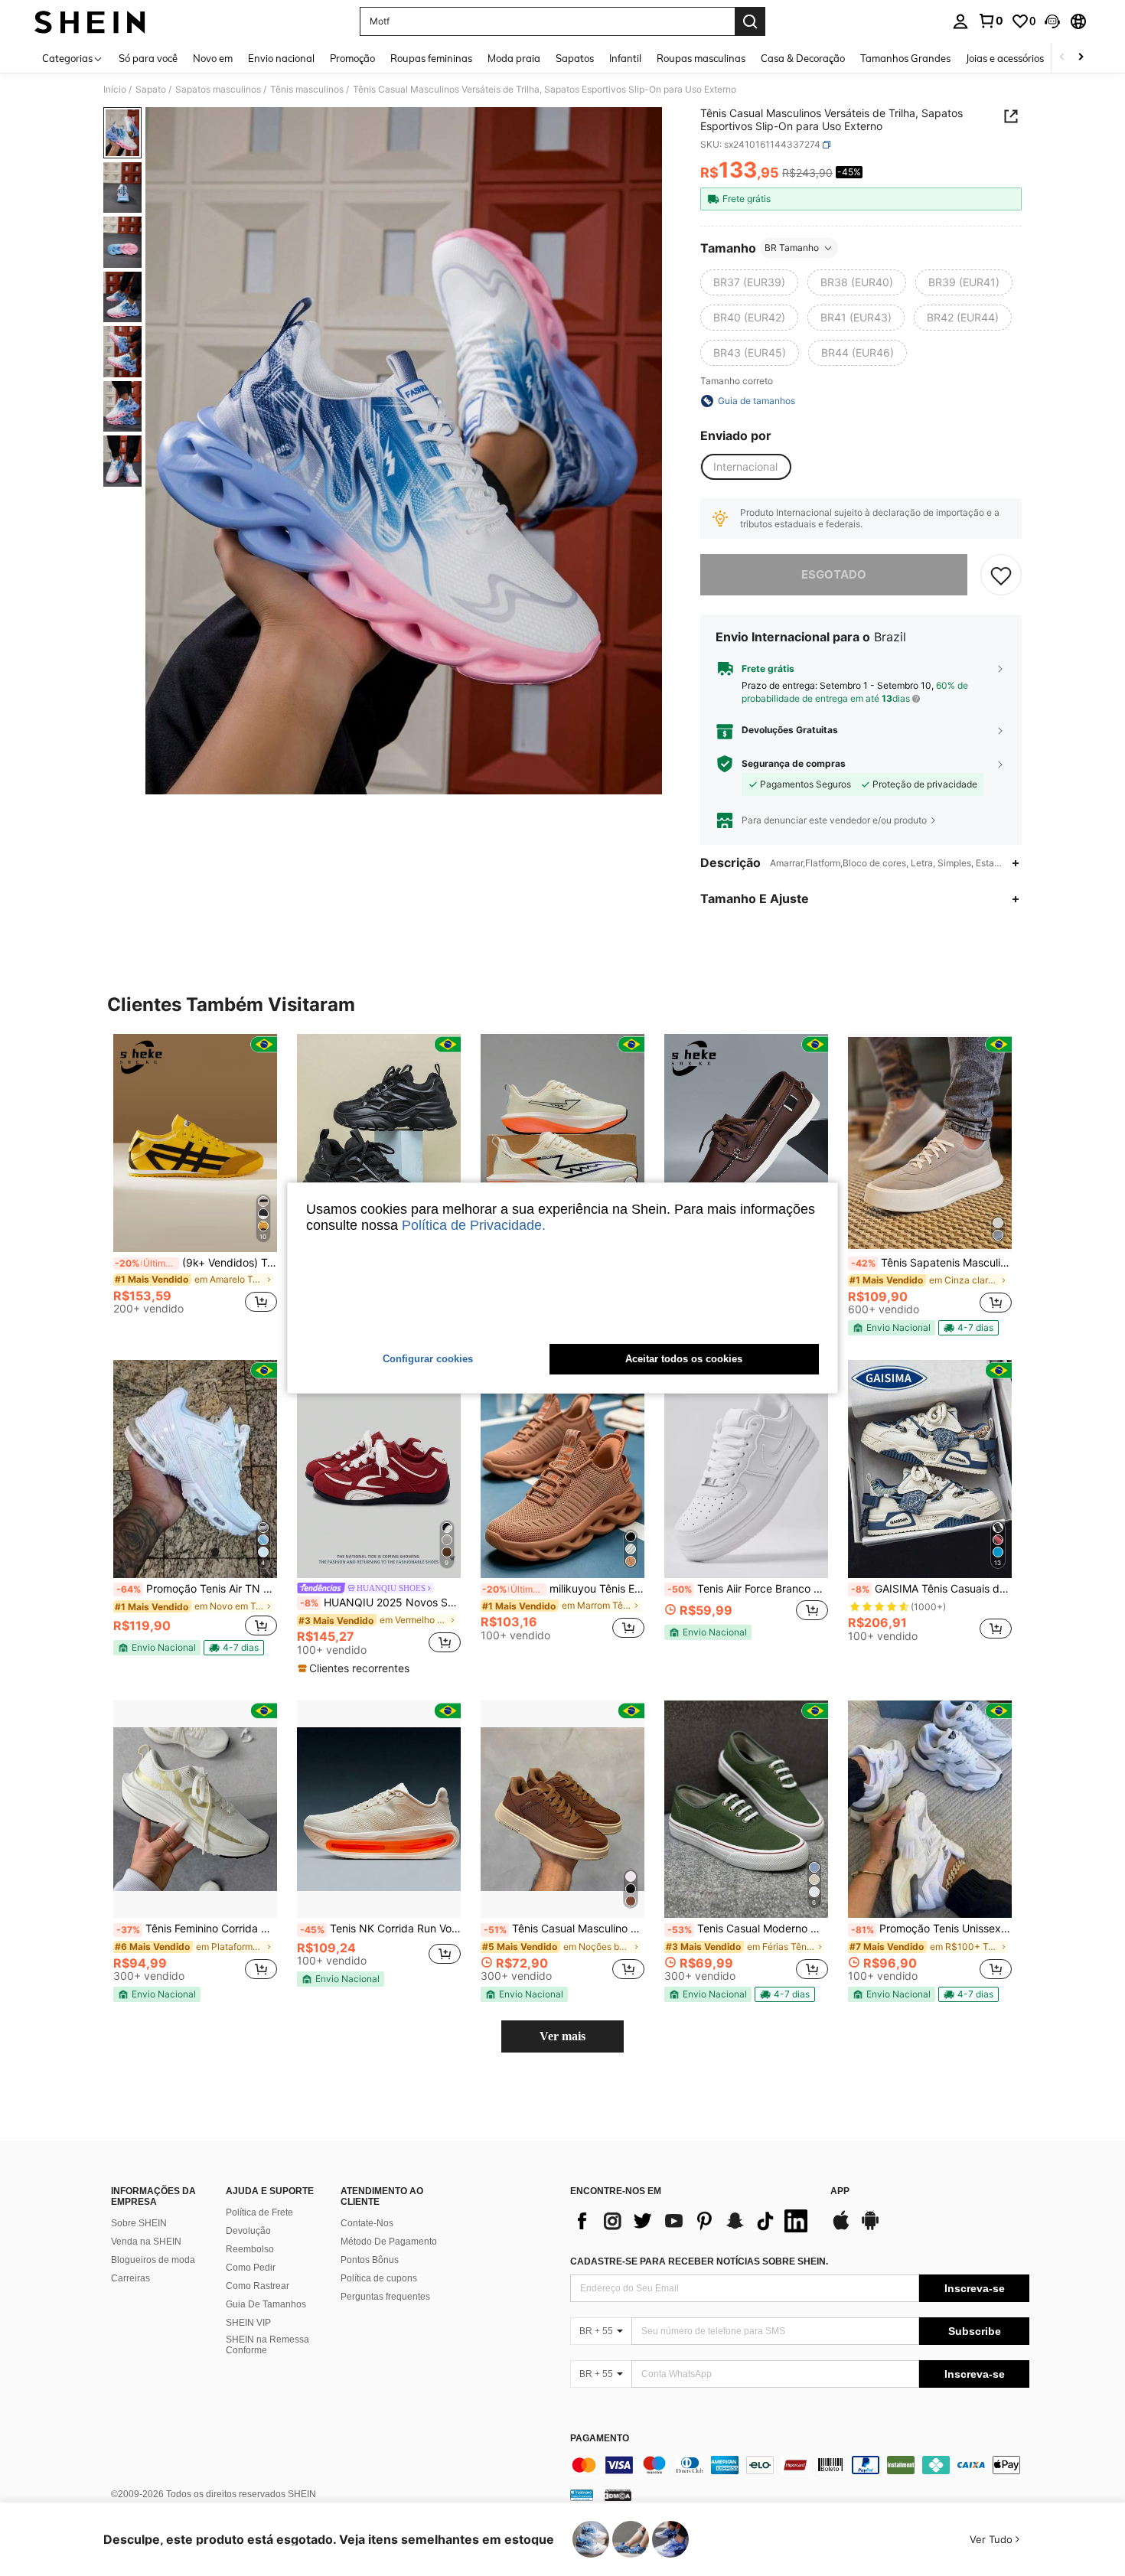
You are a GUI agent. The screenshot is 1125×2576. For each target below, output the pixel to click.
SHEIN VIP (248, 2323)
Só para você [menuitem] (148, 58)
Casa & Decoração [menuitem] (803, 58)
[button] (1052, 21)
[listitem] (195, 1180)
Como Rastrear (258, 2286)
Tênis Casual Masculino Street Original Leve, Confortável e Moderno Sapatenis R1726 (564, 1929)
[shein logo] (90, 21)
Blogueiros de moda (153, 2260)
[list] (693, 2221)
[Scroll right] (1081, 58)
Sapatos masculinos (218, 90)
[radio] (749, 282)
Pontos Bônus (370, 2260)
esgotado (834, 574)
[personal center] (960, 21)
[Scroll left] (1062, 58)
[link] (990, 21)
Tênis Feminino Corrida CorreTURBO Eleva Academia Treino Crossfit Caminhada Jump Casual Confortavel (197, 1929)
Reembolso (250, 2249)
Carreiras (130, 2278)
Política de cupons (379, 2278)
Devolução (248, 2231)
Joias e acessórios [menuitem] (1005, 58)
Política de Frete (259, 2212)
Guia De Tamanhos (266, 2304)
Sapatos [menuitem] (575, 58)
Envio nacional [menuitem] (281, 58)
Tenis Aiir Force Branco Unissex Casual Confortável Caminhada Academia (748, 1589)
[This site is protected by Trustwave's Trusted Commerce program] (582, 2495)
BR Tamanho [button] (792, 248)
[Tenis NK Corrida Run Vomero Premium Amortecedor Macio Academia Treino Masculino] (379, 1810)
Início (115, 90)
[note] (892, 1328)
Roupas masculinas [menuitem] (701, 58)
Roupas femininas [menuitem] (431, 58)
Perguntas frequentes (385, 2297)
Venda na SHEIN (146, 2242)
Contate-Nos (367, 2223)
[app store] (841, 2228)
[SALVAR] (1001, 575)
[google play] (870, 2228)
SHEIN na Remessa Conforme (267, 2345)
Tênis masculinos (307, 90)
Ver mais (562, 2036)
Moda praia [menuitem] (514, 58)
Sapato (151, 90)
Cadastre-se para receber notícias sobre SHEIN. (699, 2261)
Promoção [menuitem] (352, 58)
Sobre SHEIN (139, 2223)
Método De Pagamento (389, 2242)
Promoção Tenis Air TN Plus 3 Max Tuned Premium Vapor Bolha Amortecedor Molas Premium (197, 1589)
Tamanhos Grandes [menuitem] (905, 58)
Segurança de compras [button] (794, 764)
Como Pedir (251, 2268)
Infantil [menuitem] (625, 58)
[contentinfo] (800, 2465)
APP (840, 2191)
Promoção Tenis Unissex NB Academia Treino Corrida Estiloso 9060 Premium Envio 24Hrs (931, 1929)
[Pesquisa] (750, 21)
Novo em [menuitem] (213, 58)
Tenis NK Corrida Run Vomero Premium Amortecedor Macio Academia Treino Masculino (380, 1929)
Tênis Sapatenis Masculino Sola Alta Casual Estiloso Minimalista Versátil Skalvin (931, 1263)
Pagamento (600, 2439)
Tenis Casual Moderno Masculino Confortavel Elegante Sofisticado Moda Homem (748, 1929)
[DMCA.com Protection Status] (618, 2495)
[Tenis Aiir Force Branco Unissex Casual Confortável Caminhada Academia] (746, 1469)
